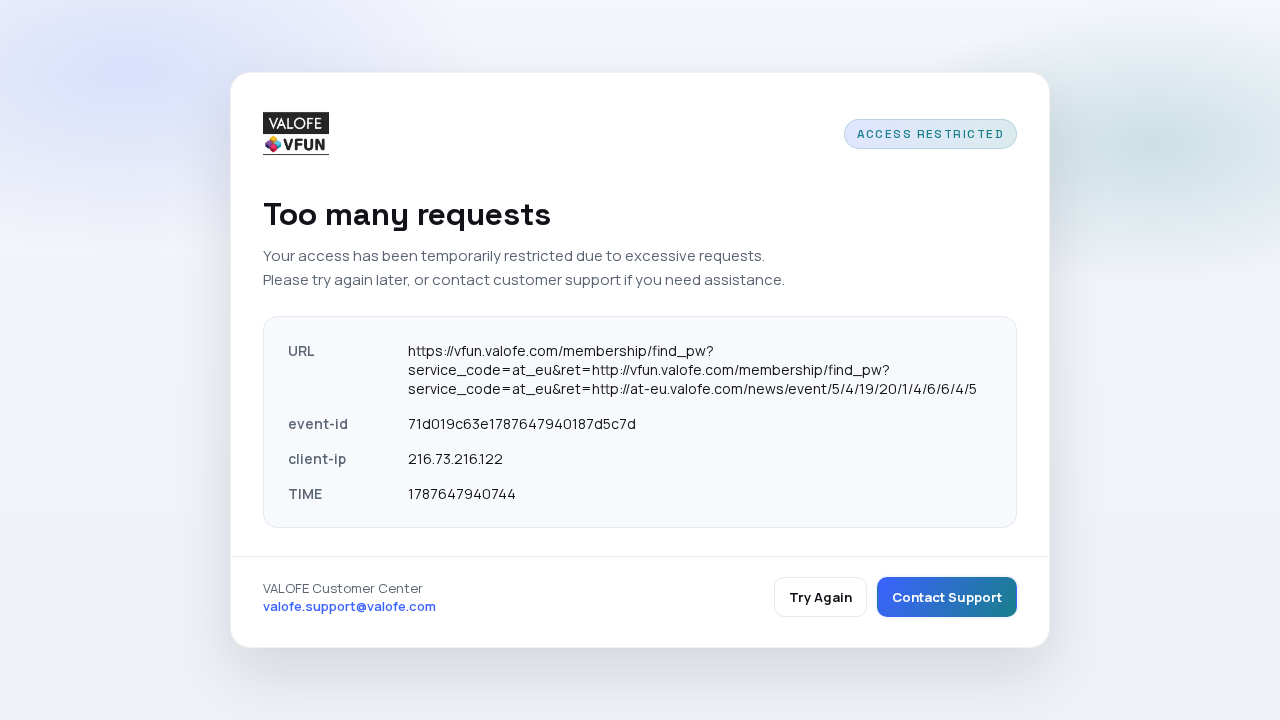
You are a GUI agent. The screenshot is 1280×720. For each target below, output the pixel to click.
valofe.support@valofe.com (349, 606)
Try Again (820, 597)
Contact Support (947, 597)
